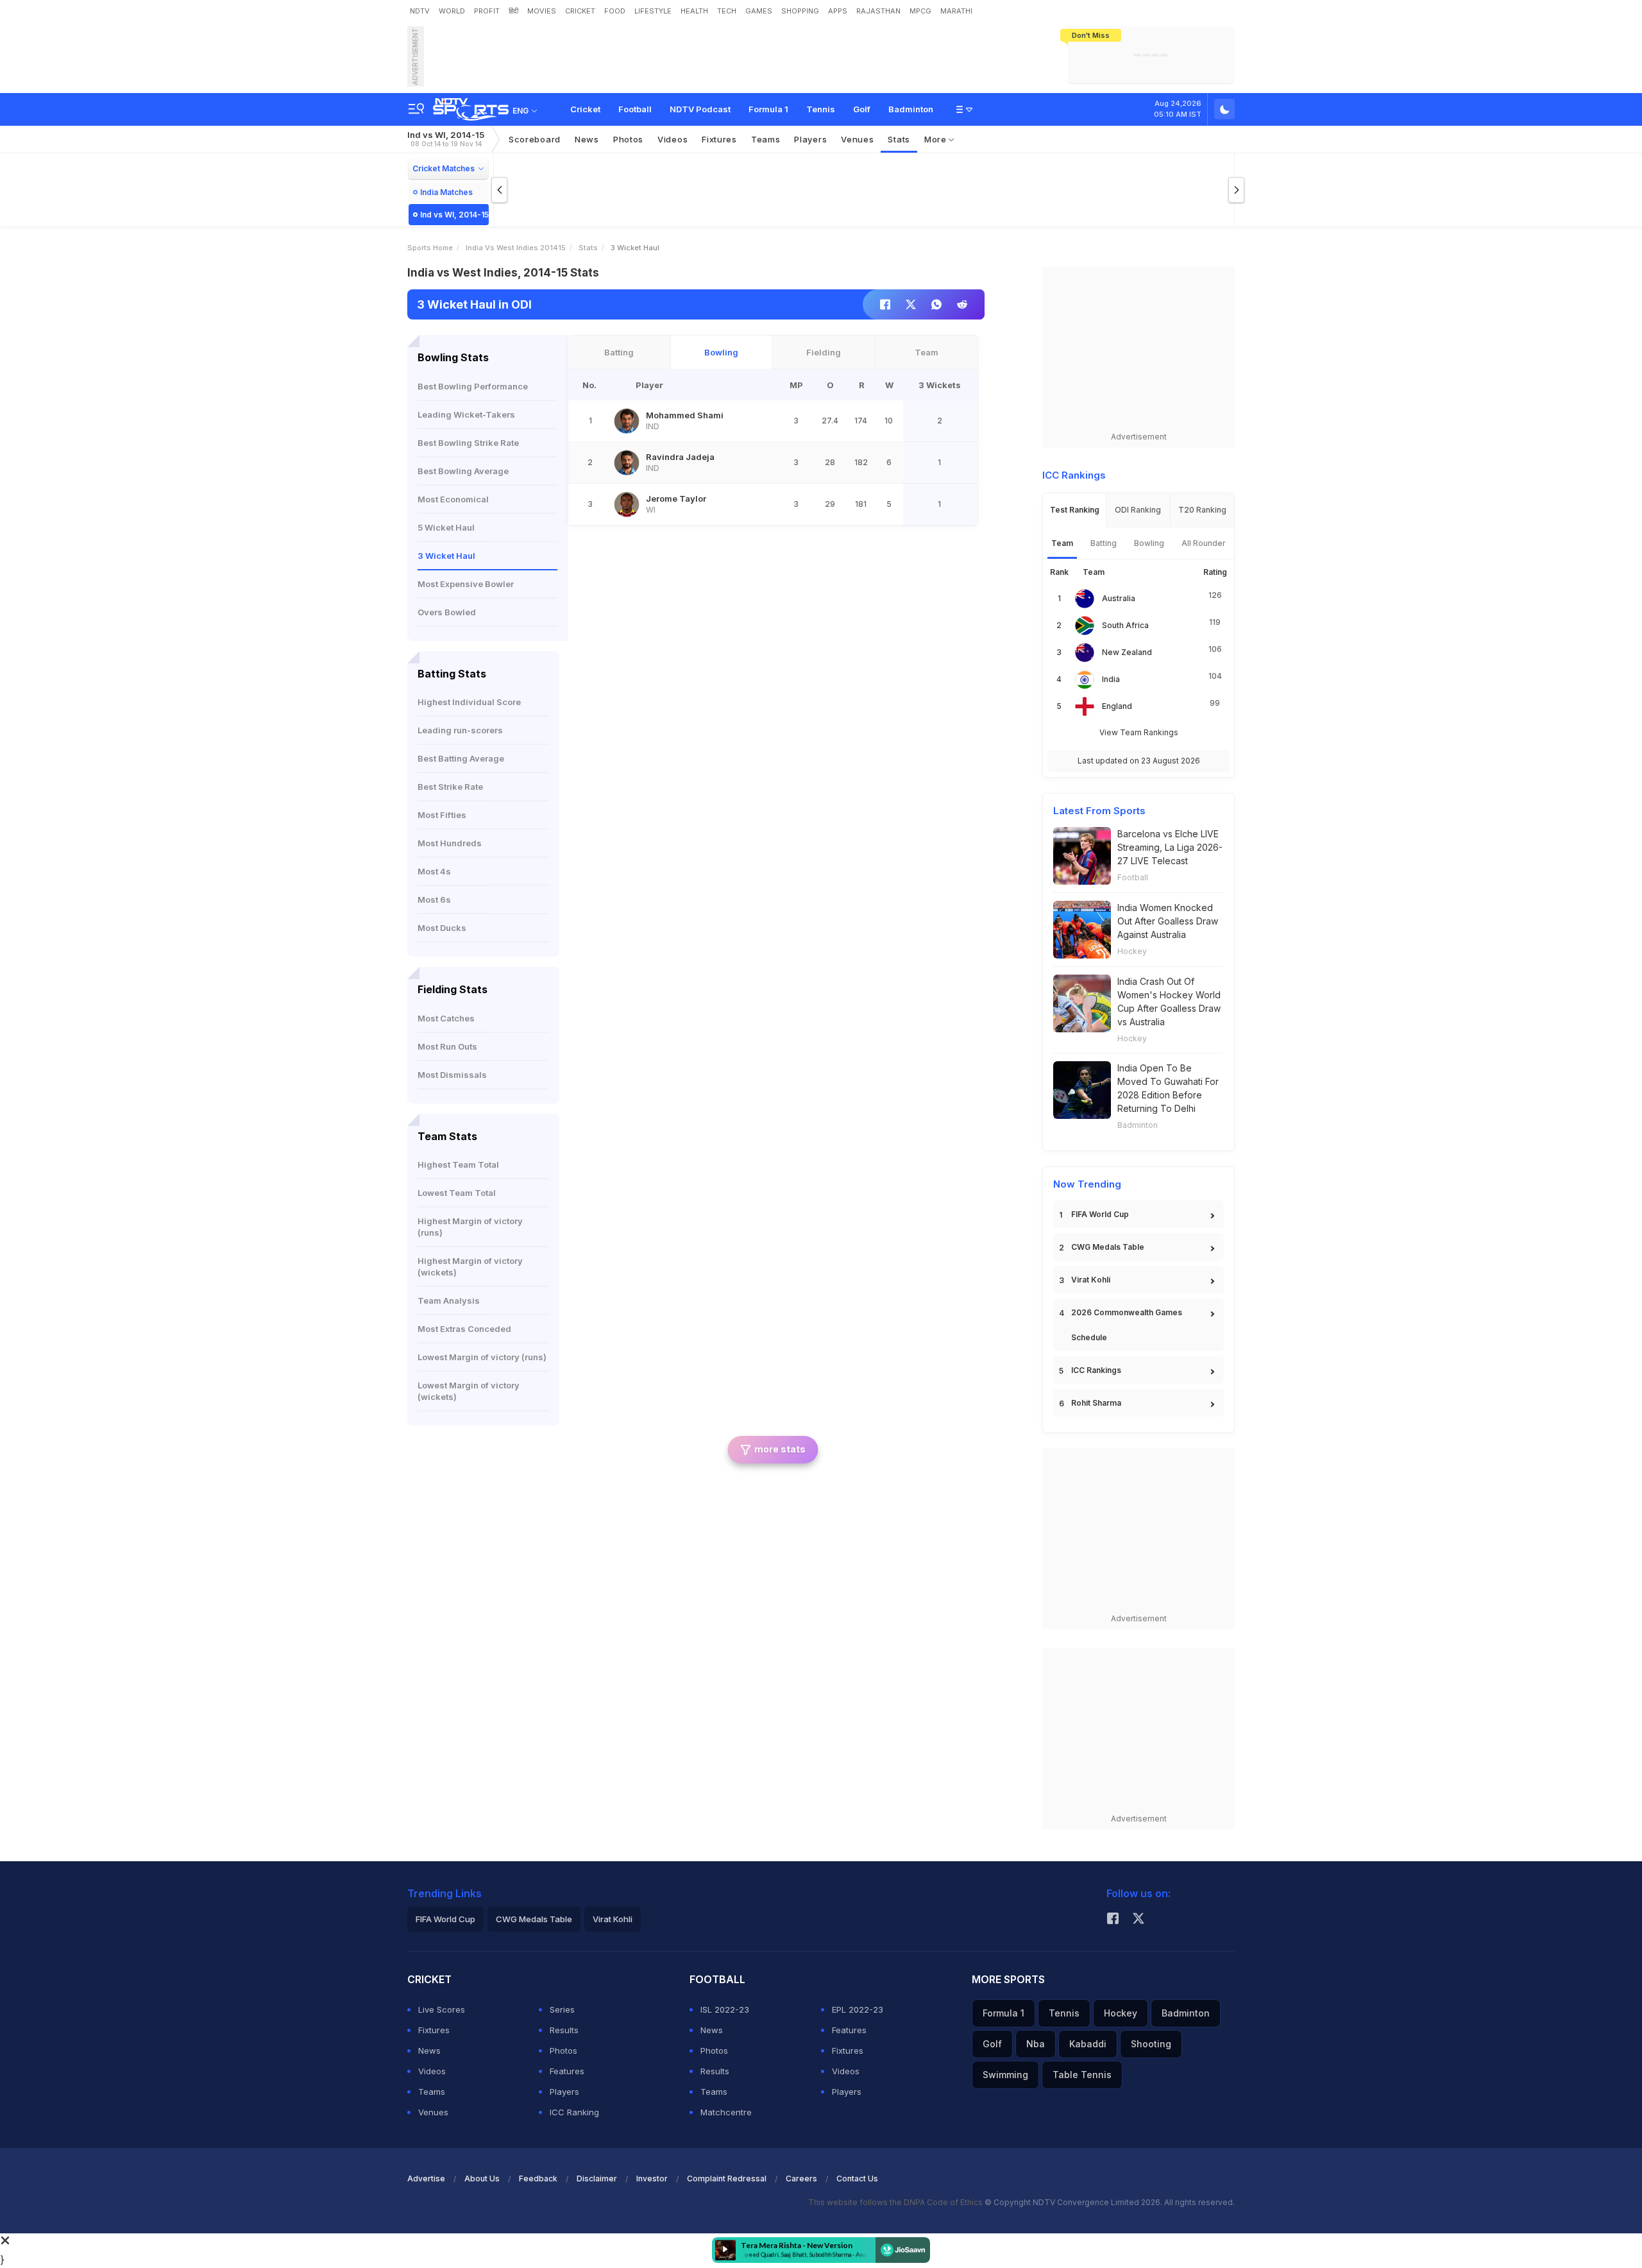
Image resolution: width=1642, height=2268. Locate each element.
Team (927, 352)
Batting (619, 352)
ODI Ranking (1138, 510)
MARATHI (956, 11)
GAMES (759, 11)
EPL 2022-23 (858, 2009)
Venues (857, 139)
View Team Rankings (1139, 732)
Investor (652, 2178)
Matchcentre (726, 2112)
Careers (801, 2178)
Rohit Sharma (1096, 1403)
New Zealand (1127, 652)
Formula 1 (768, 109)
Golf (862, 109)
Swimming (1005, 2075)
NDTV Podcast (700, 109)
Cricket (585, 109)
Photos (628, 139)
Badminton (911, 109)
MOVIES (542, 11)
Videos (673, 139)
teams (766, 139)
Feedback (538, 2178)
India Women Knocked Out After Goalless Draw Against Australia (1168, 921)
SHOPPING (800, 11)
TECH (727, 11)
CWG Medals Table (1108, 1247)
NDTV (420, 11)
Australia (1119, 598)
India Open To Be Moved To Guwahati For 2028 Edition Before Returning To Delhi (1168, 1088)
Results (564, 2030)
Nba (1036, 2044)
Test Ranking (1075, 510)
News (587, 139)
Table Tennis (1082, 2075)
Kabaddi (1088, 2044)
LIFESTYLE (653, 11)
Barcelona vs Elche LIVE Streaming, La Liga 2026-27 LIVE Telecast (1170, 847)
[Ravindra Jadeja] (627, 463)
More (937, 139)
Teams (432, 2092)
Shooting (1151, 2044)
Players (564, 2092)
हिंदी (513, 11)
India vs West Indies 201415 (516, 248)
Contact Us (857, 2178)
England (1117, 706)
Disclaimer (597, 2178)
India (1111, 679)
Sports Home (430, 248)
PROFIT (487, 11)
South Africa (1125, 625)
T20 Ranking (1202, 510)
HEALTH (694, 11)
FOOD (615, 11)
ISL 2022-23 (725, 2009)
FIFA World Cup (1100, 1214)
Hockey (1132, 951)
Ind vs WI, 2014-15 (446, 139)
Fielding (824, 352)
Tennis (821, 109)
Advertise (426, 2178)
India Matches (446, 192)
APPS (838, 11)
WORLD (452, 11)
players (810, 139)
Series (562, 2009)
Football (635, 109)
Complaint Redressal (727, 2178)
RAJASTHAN (878, 11)
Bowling (721, 352)
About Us (482, 2178)
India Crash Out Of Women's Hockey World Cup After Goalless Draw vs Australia (1169, 1002)
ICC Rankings (1096, 1370)
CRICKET (580, 11)
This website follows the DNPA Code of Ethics (896, 2202)
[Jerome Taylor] (627, 504)
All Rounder (1204, 543)
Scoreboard (535, 139)
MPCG (920, 11)
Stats (899, 139)
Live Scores (442, 2009)
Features (567, 2071)
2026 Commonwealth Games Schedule (1127, 1325)
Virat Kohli (1091, 1280)
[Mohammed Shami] (627, 421)
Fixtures (719, 139)
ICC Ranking (574, 2112)
